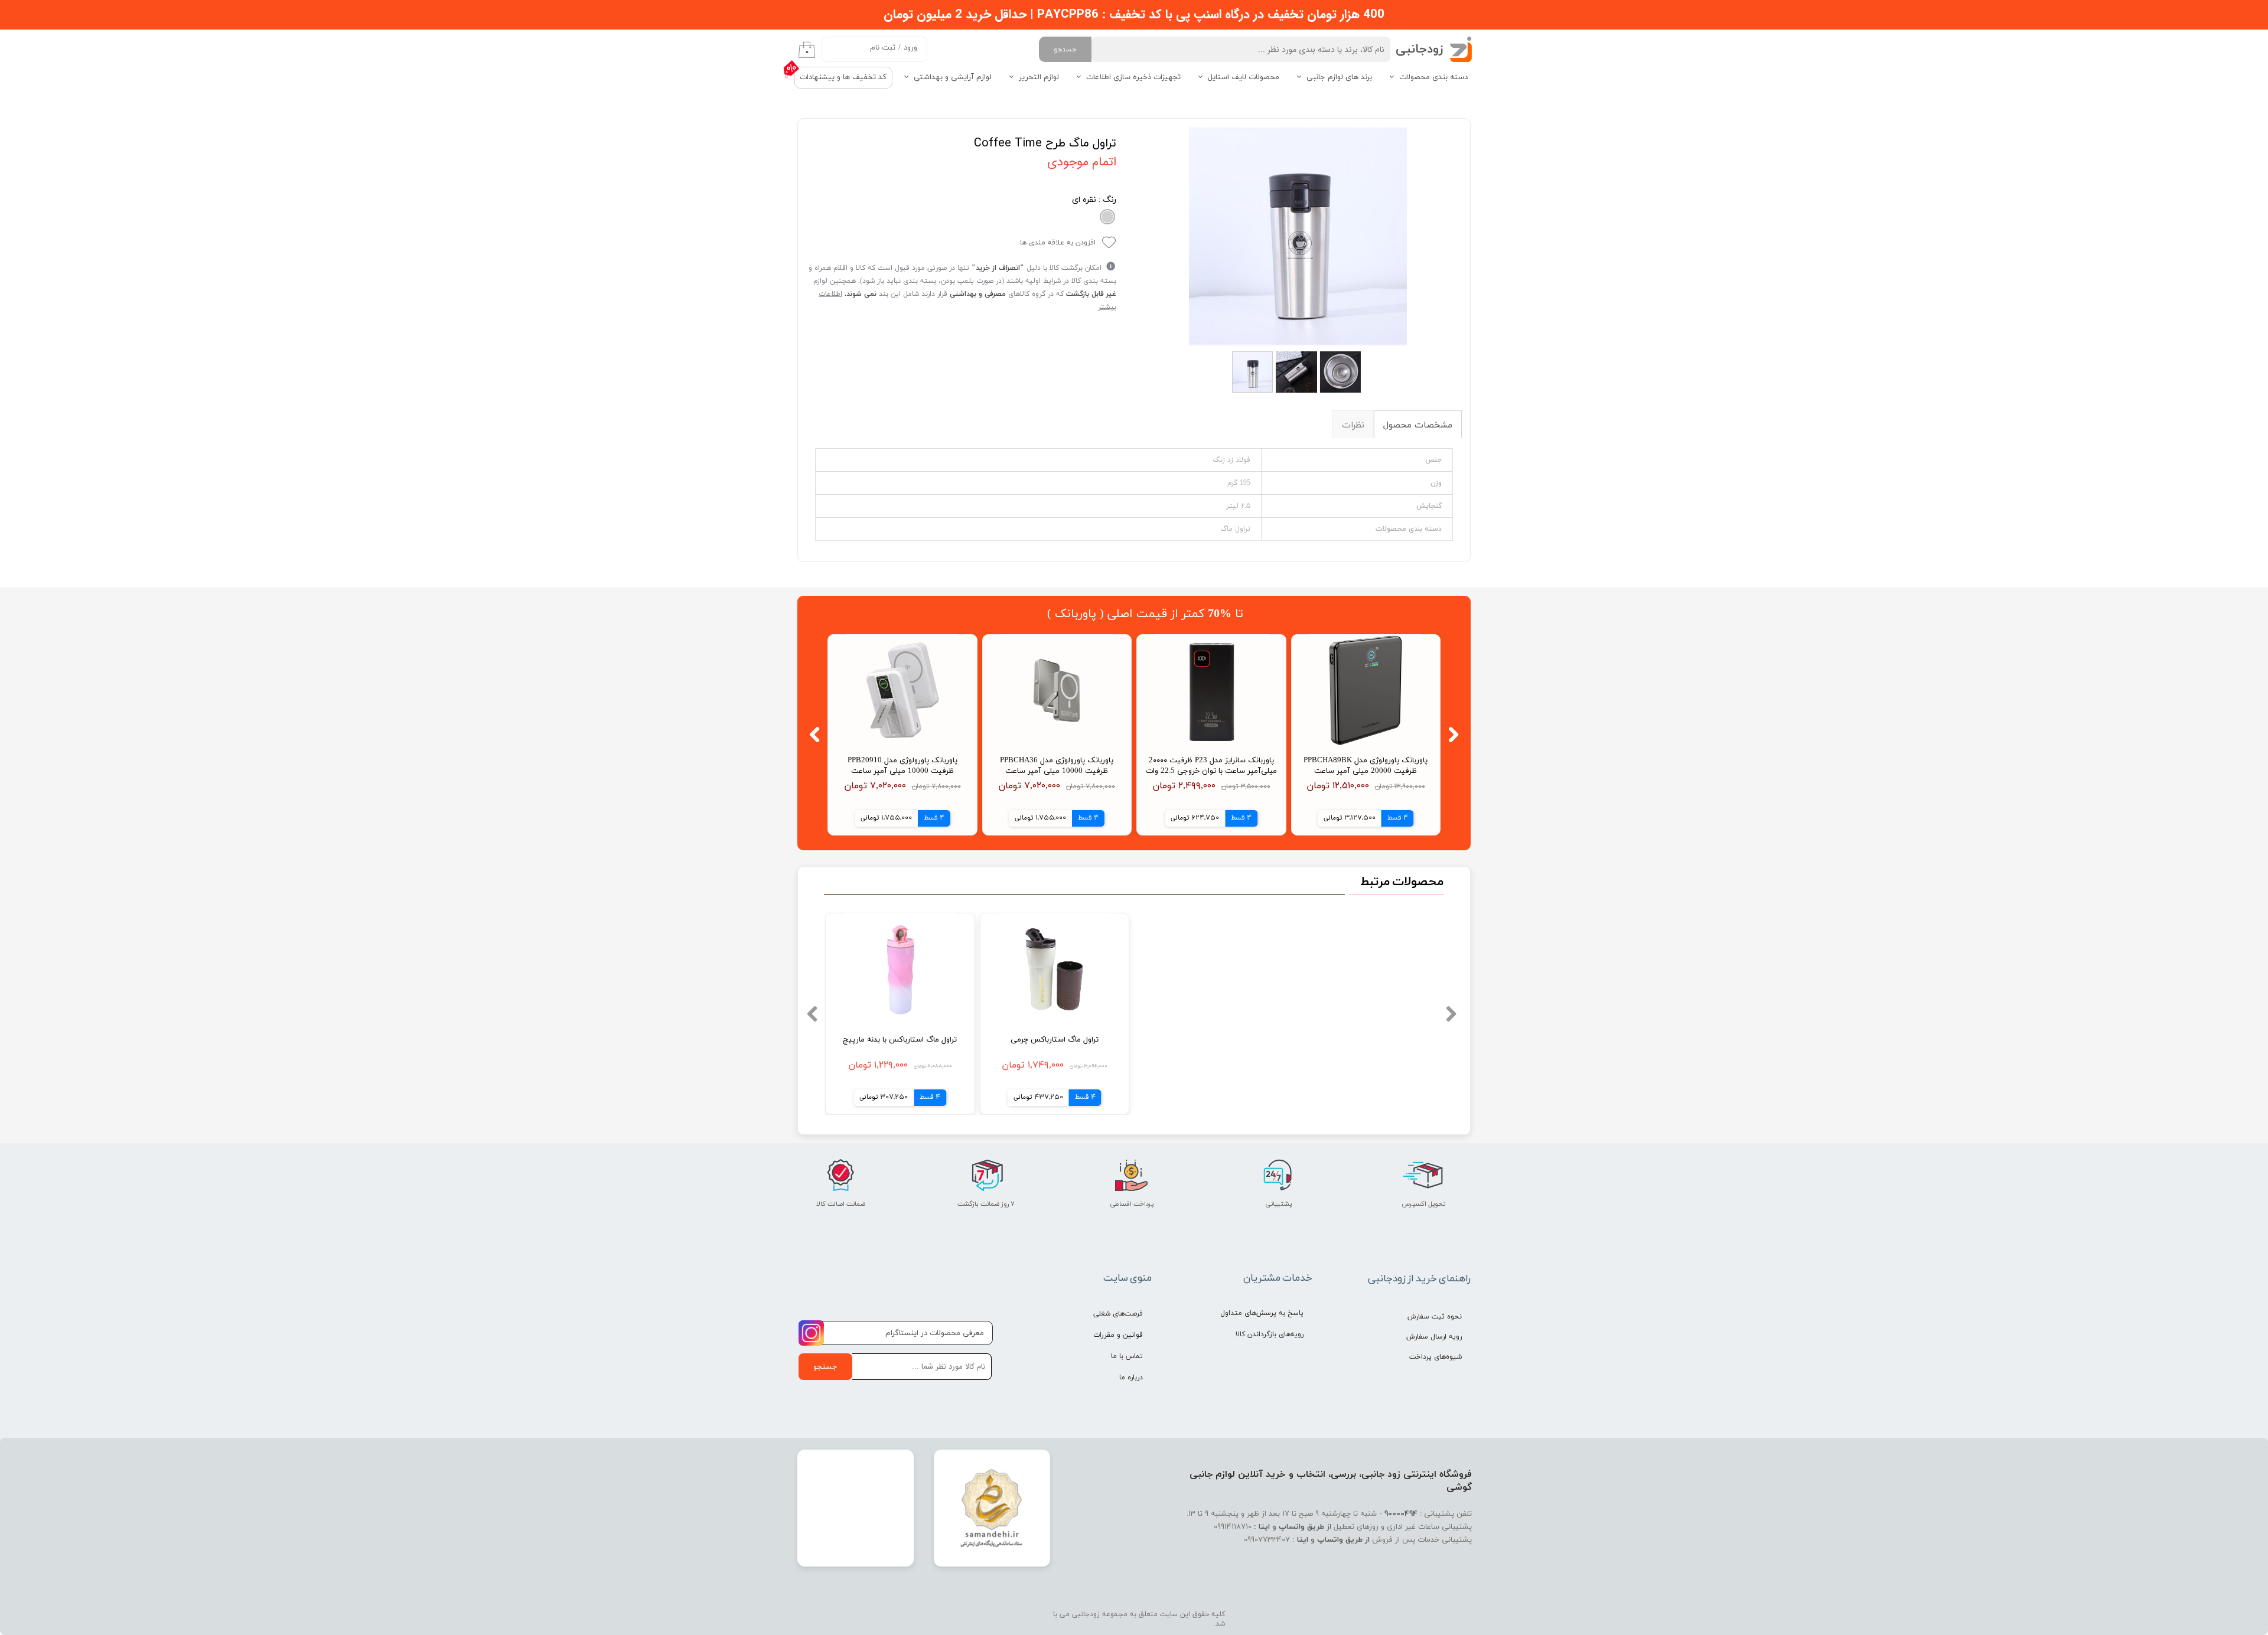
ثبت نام (883, 48)
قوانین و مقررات (1118, 1335)
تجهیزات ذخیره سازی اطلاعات (1133, 77)
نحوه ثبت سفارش (1435, 1317)
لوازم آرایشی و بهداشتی (953, 77)
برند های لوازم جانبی (1339, 77)
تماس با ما (1127, 1356)
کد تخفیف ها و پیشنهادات (843, 77)
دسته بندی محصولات (1433, 77)
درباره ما (1131, 1378)
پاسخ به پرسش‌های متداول (1262, 1313)
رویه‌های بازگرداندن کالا (1270, 1334)
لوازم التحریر (1039, 77)
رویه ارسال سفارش (1434, 1337)
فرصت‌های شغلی (1118, 1314)
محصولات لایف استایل (1244, 77)
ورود (910, 48)
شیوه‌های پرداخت (1436, 1357)
